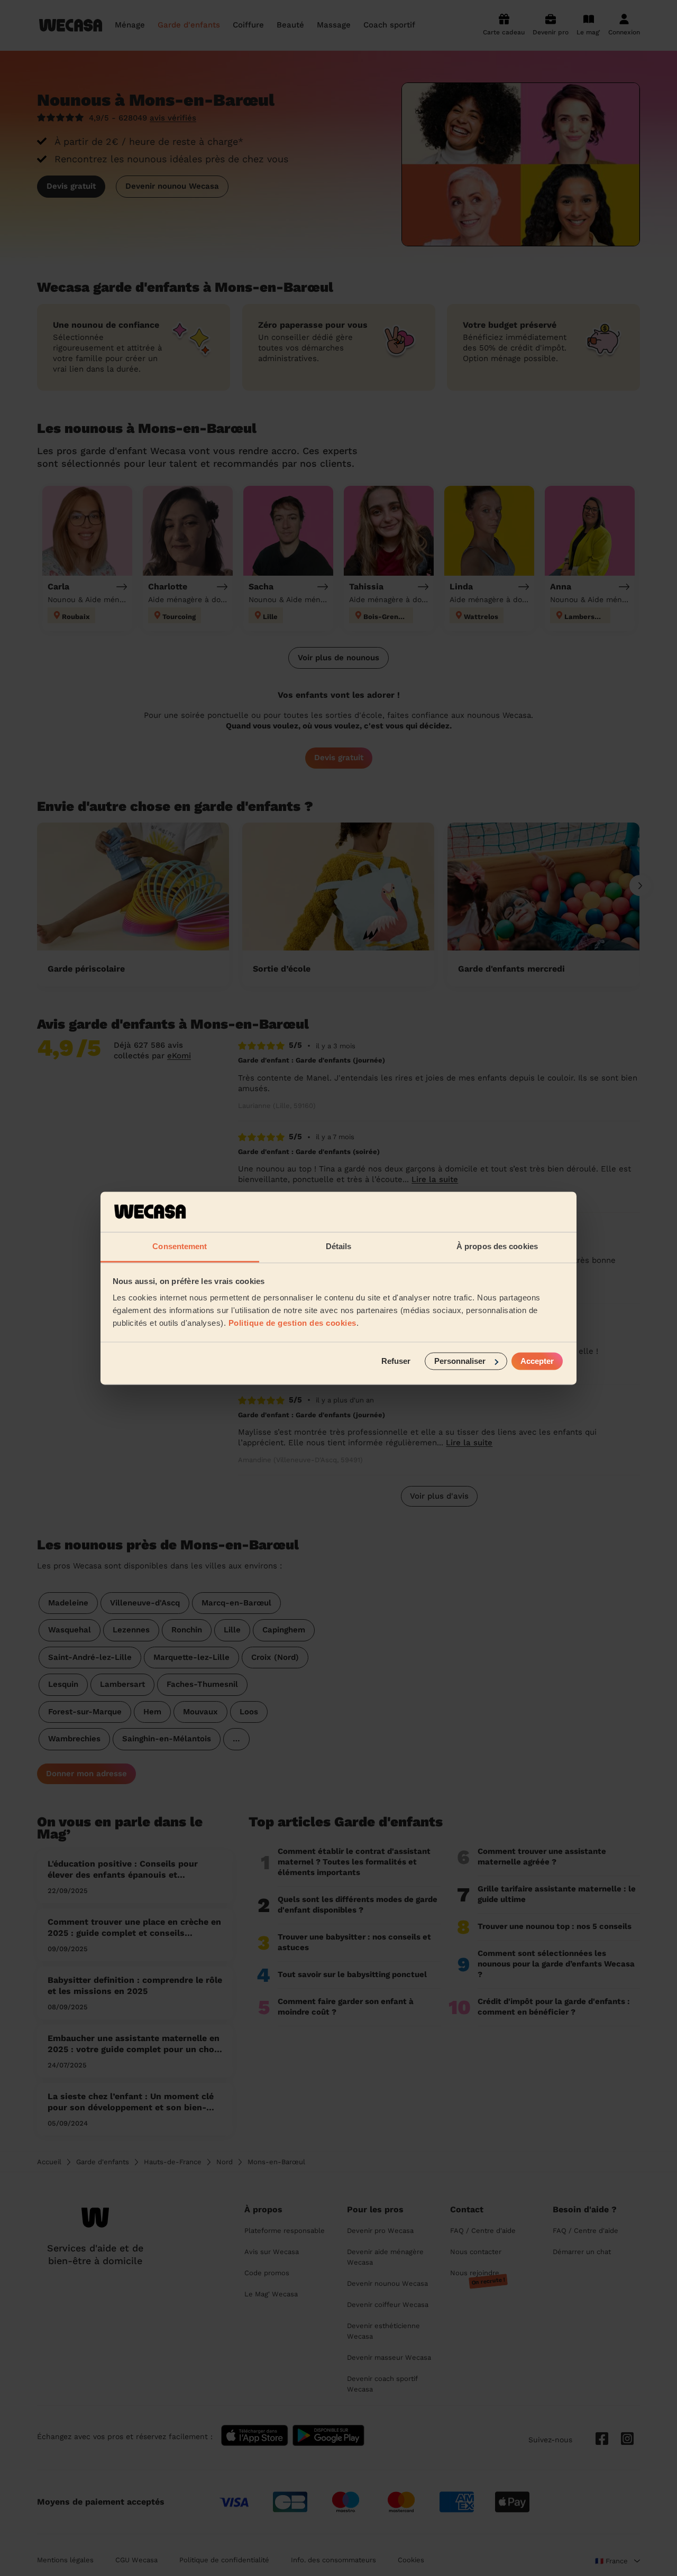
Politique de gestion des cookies (292, 1323)
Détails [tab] (339, 1247)
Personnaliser (460, 1361)
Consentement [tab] (180, 1247)
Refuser (396, 1361)
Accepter (537, 1361)
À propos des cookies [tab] (497, 1247)
